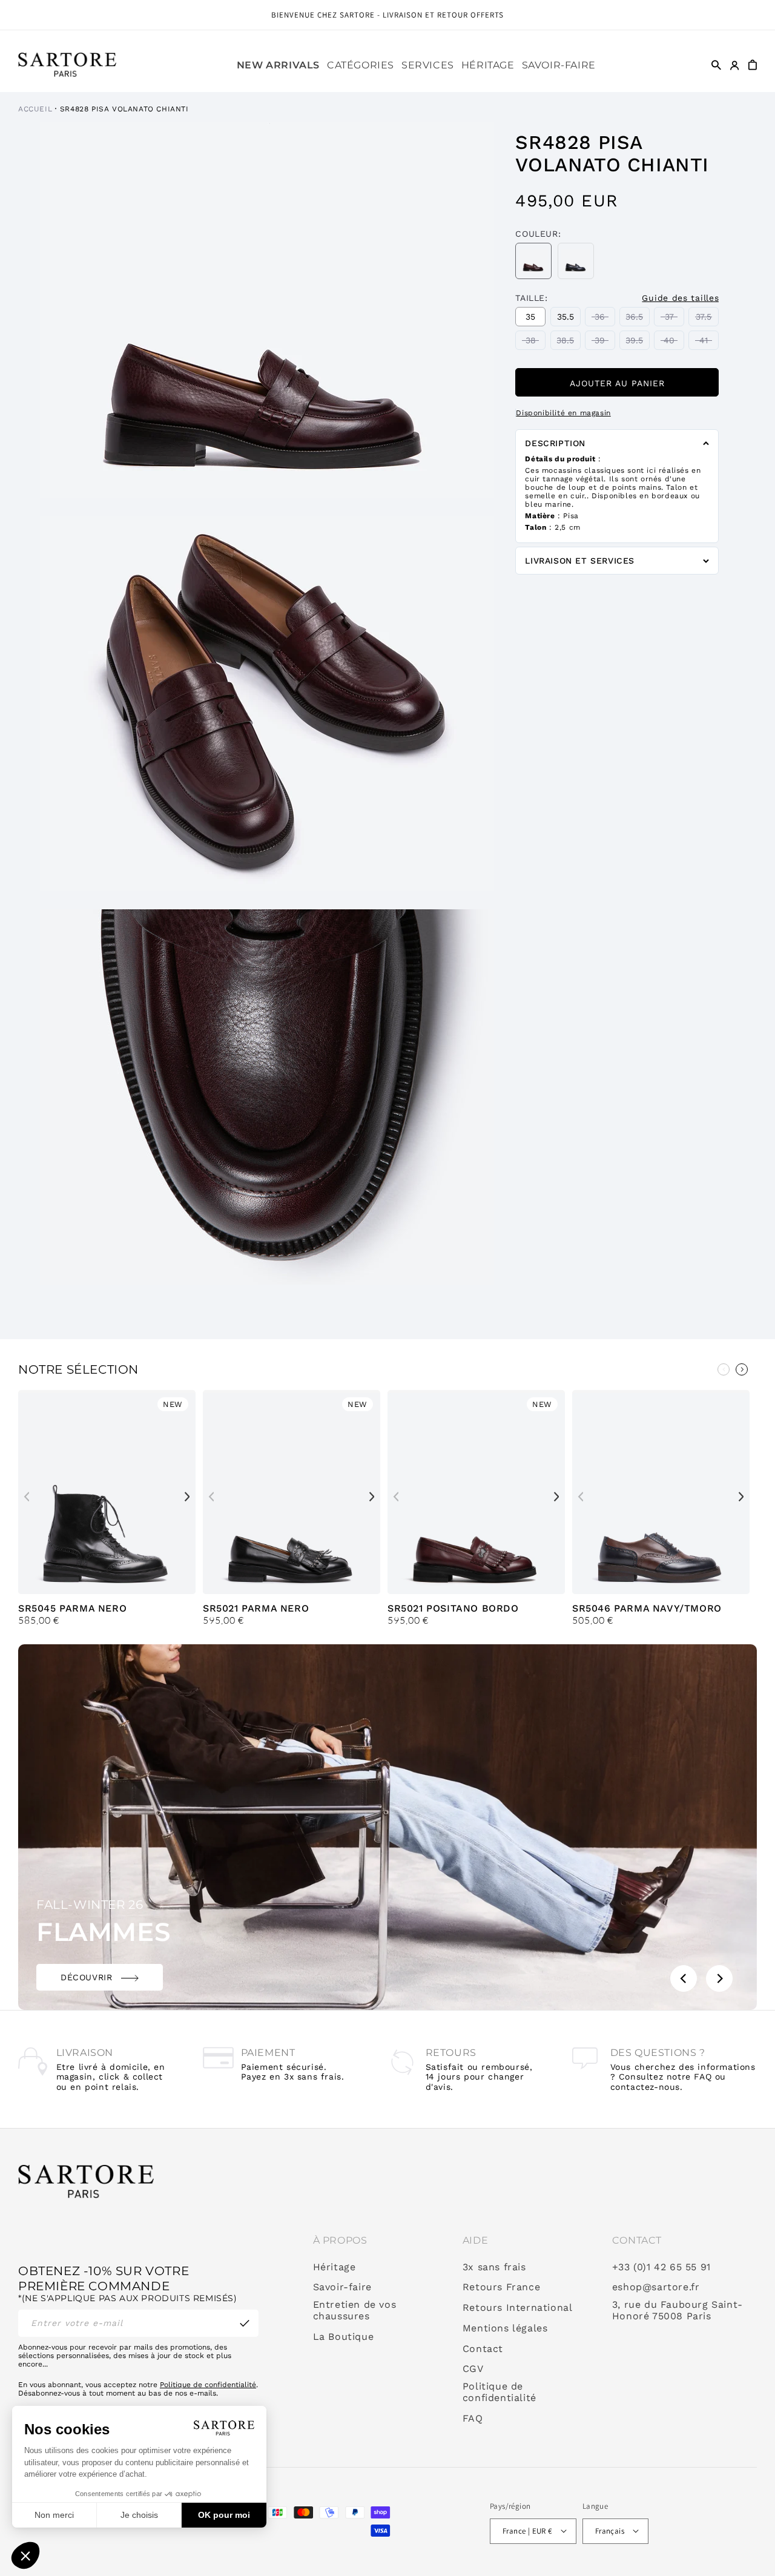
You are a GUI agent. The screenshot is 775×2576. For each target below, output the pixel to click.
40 (674, 342)
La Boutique (344, 2337)
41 (709, 342)
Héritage (335, 2267)
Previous (724, 1369)
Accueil (35, 109)
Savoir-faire (342, 2287)
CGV (473, 2369)
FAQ (473, 2419)
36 (605, 319)
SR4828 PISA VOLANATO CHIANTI (124, 109)
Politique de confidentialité (208, 2385)
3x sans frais (494, 2267)
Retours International (518, 2308)
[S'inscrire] (245, 2323)
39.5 (638, 342)
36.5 (638, 319)
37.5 (707, 319)
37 (674, 319)
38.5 (569, 342)
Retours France (501, 2287)
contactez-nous (645, 2087)
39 (605, 342)
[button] (361, 65)
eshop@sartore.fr (656, 2287)
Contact (483, 2349)
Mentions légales (505, 2328)
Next (187, 1497)
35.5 (569, 319)
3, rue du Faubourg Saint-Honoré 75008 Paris (678, 2311)
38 (536, 342)
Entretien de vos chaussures (355, 2311)
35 (536, 319)
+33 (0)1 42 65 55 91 (661, 2267)
